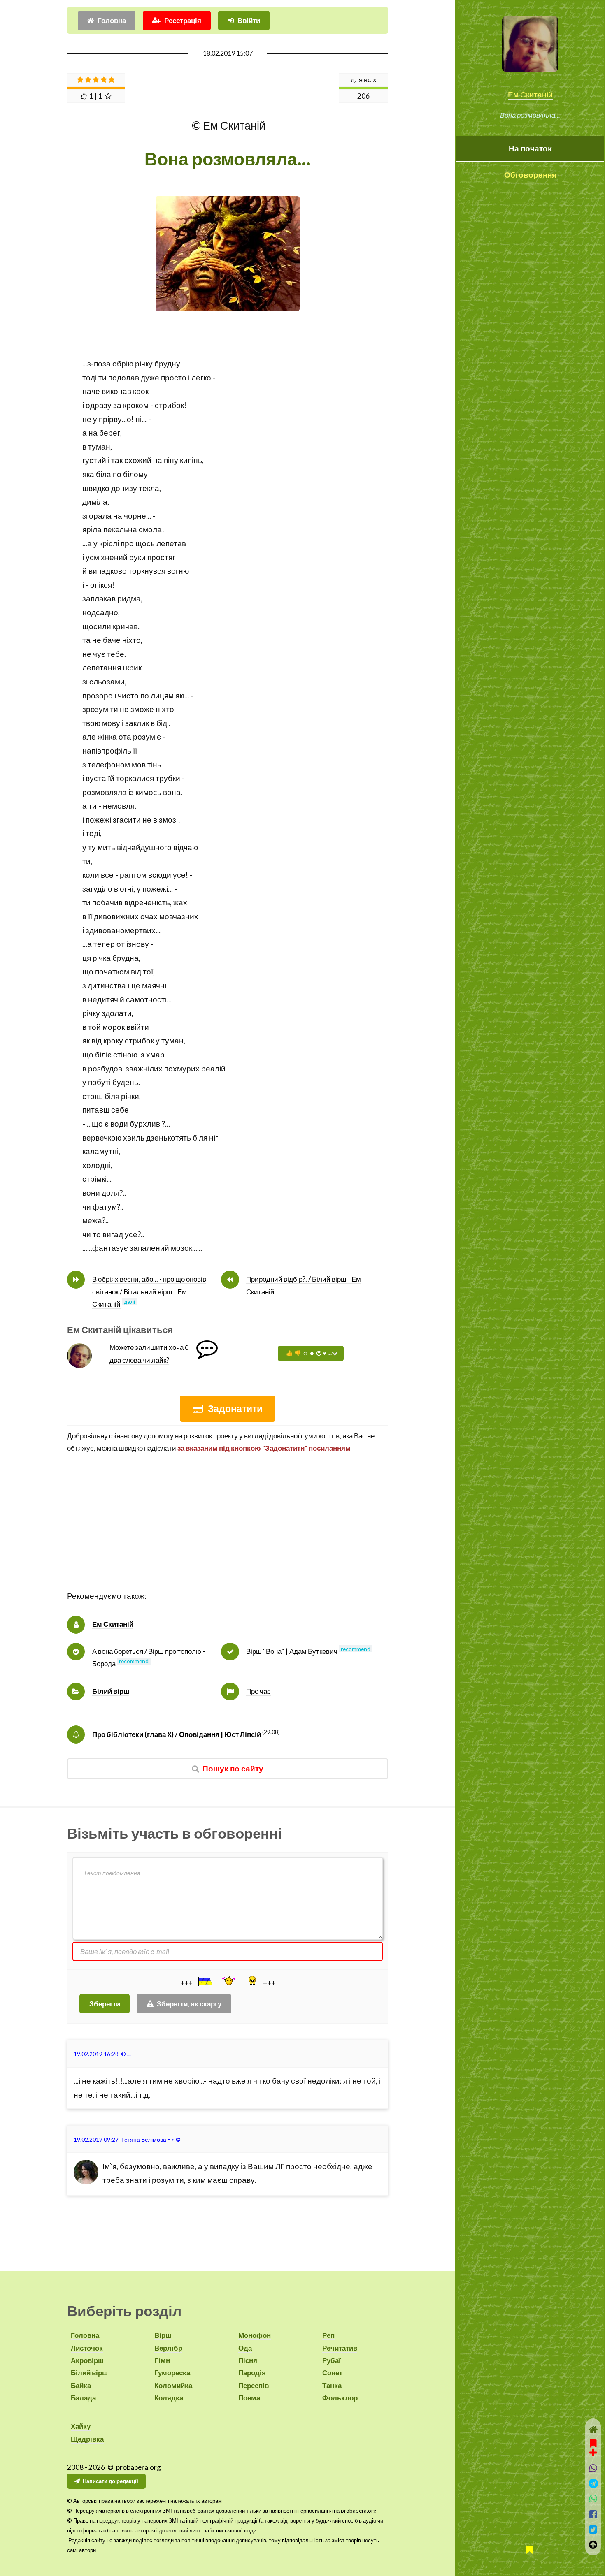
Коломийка (173, 2385)
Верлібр (168, 2348)
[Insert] (204, 1981)
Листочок (87, 2348)
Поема (249, 2398)
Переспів (254, 2385)
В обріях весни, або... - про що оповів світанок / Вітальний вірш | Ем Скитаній (149, 1291)
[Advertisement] (228, 1532)
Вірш (163, 2335)
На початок (530, 148)
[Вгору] (593, 2545)
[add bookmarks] (593, 2447)
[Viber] (593, 2468)
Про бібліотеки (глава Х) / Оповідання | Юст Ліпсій (177, 1734)
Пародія (252, 2373)
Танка (332, 2385)
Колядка (169, 2398)
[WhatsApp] (593, 2498)
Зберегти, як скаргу (189, 2004)
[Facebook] (593, 2514)
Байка (81, 2385)
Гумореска (172, 2373)
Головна (112, 20)
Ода (245, 2348)
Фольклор (340, 2398)
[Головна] (593, 2429)
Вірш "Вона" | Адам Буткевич (292, 1651)
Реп (328, 2335)
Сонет (332, 2373)
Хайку (81, 2426)
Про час (258, 1691)
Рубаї (332, 2360)
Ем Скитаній (530, 95)
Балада (83, 2398)
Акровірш (87, 2360)
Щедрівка (87, 2439)
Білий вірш (111, 1691)
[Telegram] (593, 2483)
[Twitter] (593, 2529)
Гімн (162, 2360)
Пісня (248, 2360)
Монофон (255, 2335)
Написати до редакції (111, 2481)
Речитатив (340, 2348)
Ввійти (249, 20)
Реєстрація (183, 20)
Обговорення (530, 175)
